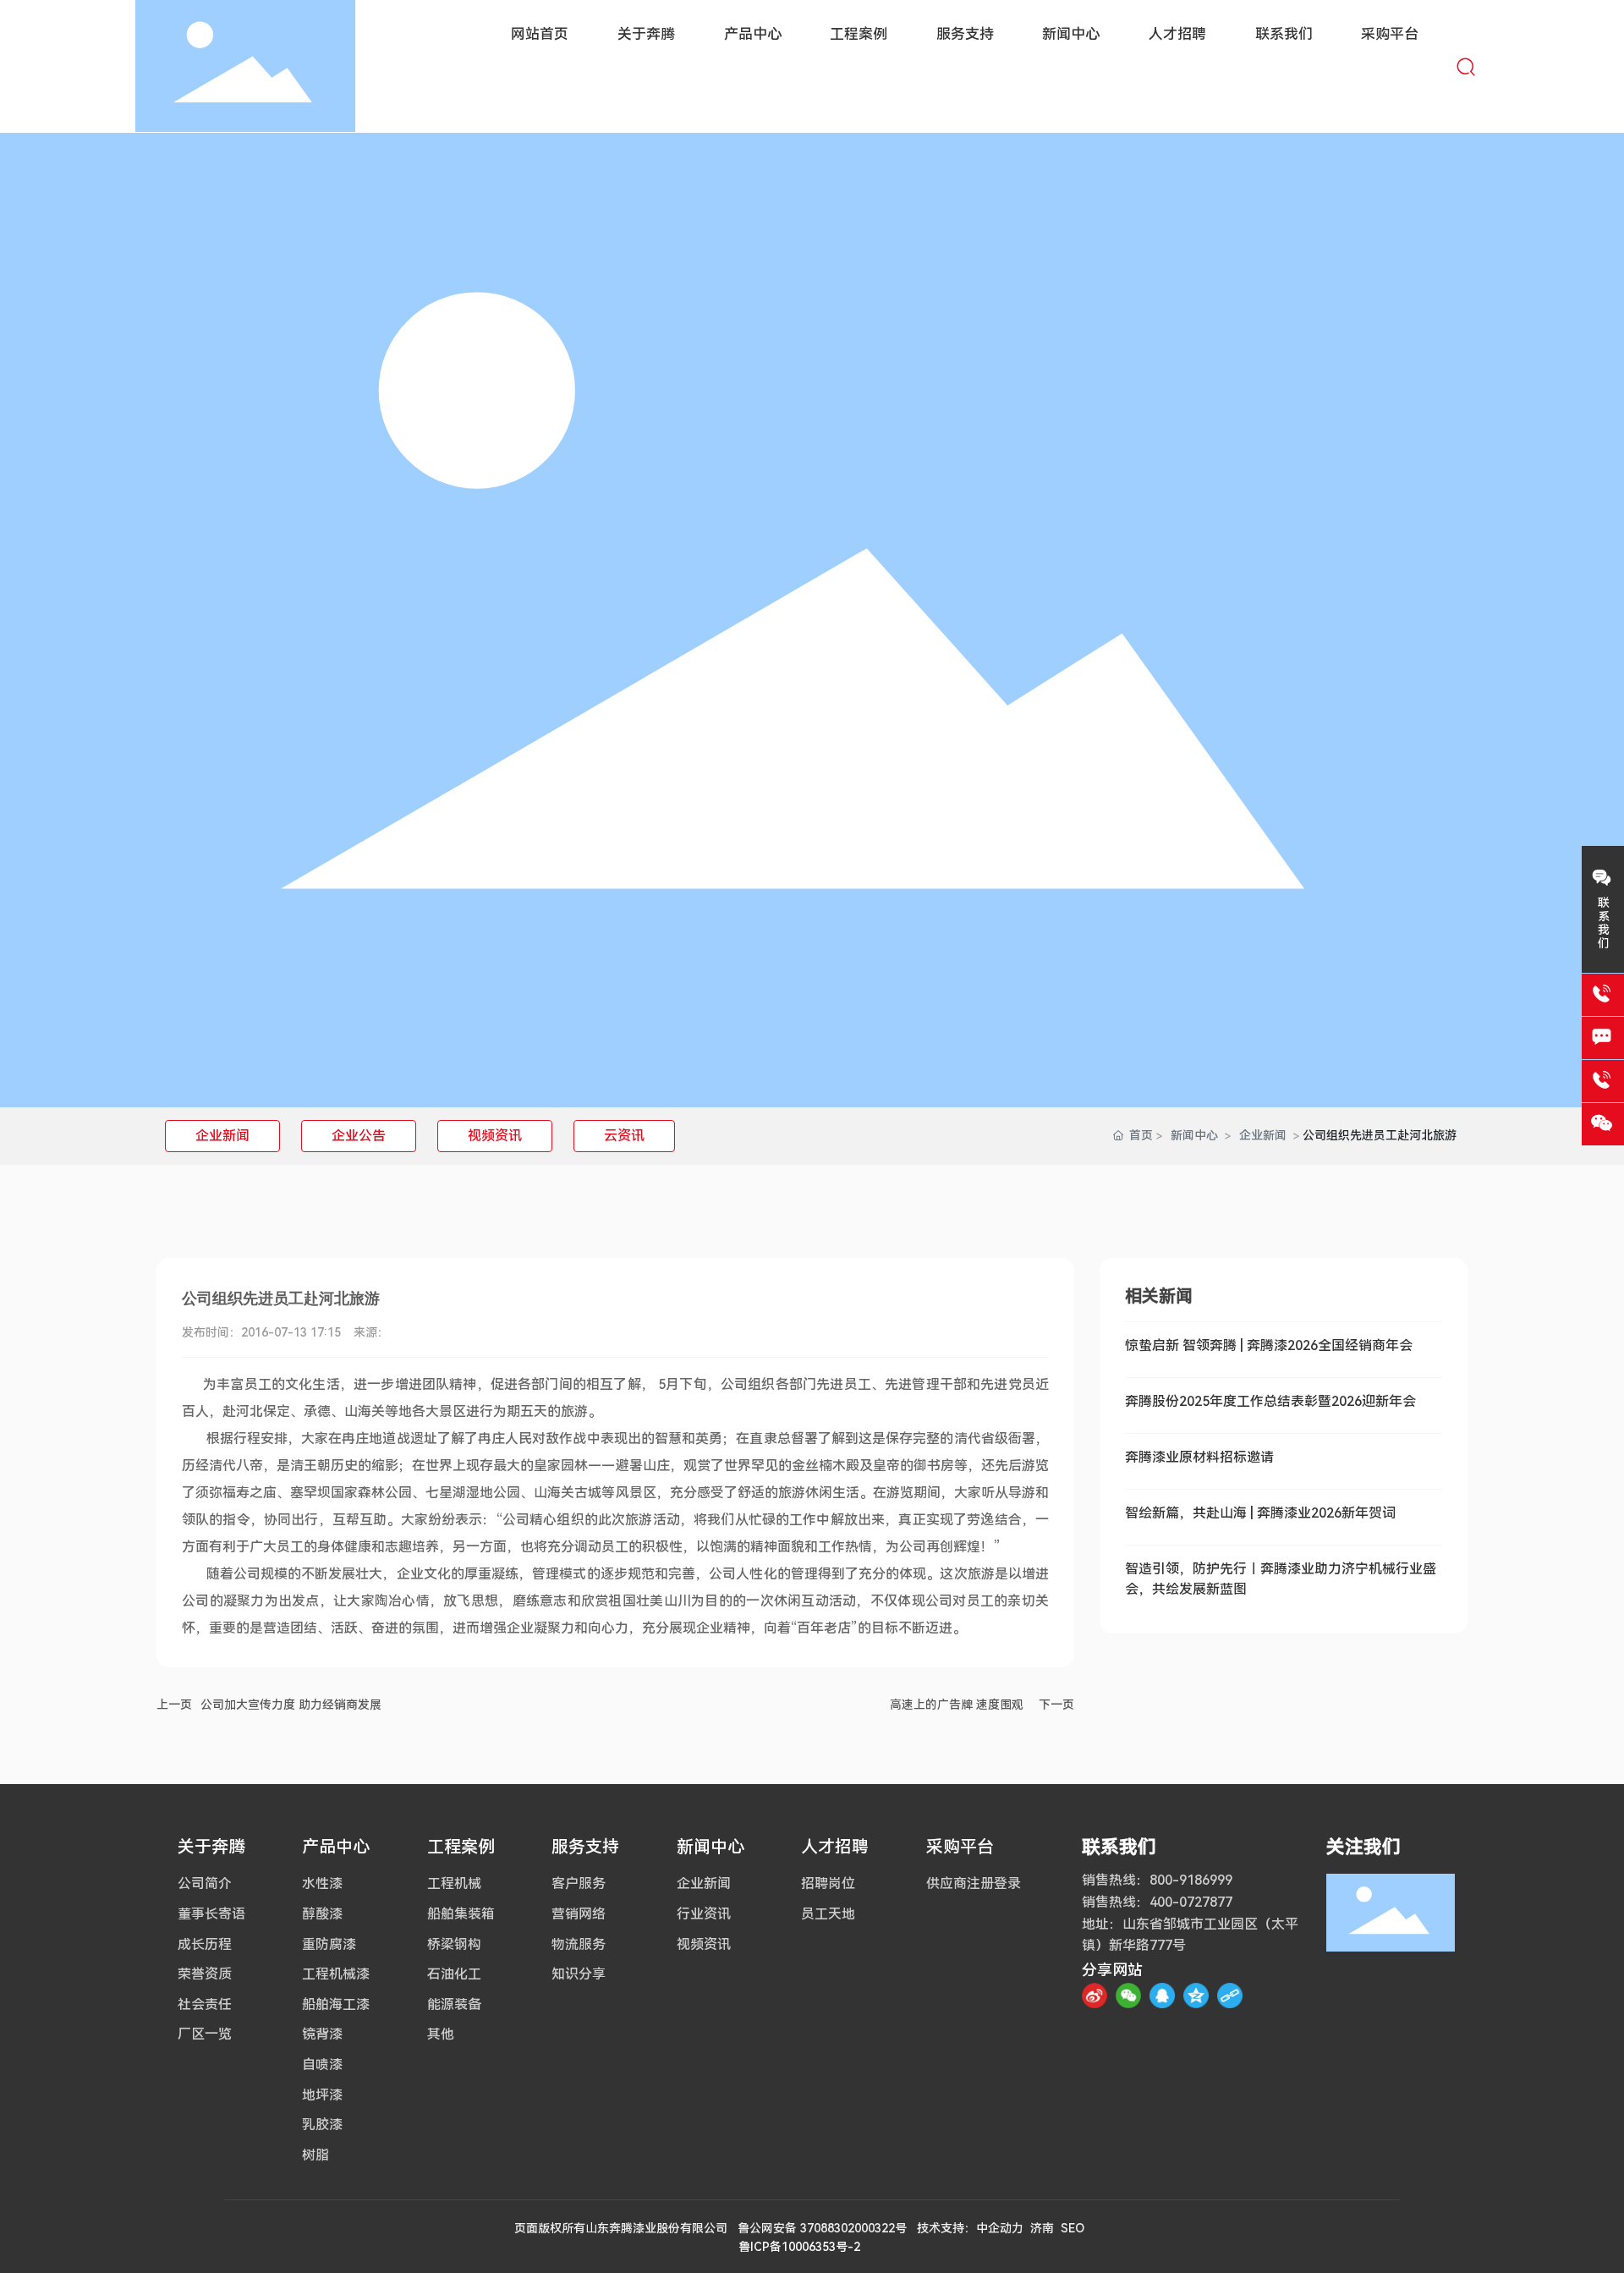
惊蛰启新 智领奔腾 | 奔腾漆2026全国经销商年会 (1269, 1345)
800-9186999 (1191, 1880)
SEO (1073, 2228)
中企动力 (1000, 2228)
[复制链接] (1230, 1996)
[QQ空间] (1196, 1996)
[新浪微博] (1095, 1996)
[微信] (1128, 1996)
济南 (1042, 2228)
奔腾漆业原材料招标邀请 (1199, 1457)
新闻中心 (1194, 1135)
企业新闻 (222, 1136)
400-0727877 (1191, 1902)
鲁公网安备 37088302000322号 (822, 2228)
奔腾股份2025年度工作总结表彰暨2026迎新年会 (1270, 1401)
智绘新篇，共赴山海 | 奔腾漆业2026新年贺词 (1260, 1513)
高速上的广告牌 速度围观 (957, 1705)
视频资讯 (495, 1136)
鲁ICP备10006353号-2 (799, 2247)
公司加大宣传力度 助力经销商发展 (291, 1705)
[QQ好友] (1162, 1996)
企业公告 (359, 1136)
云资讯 (624, 1136)
